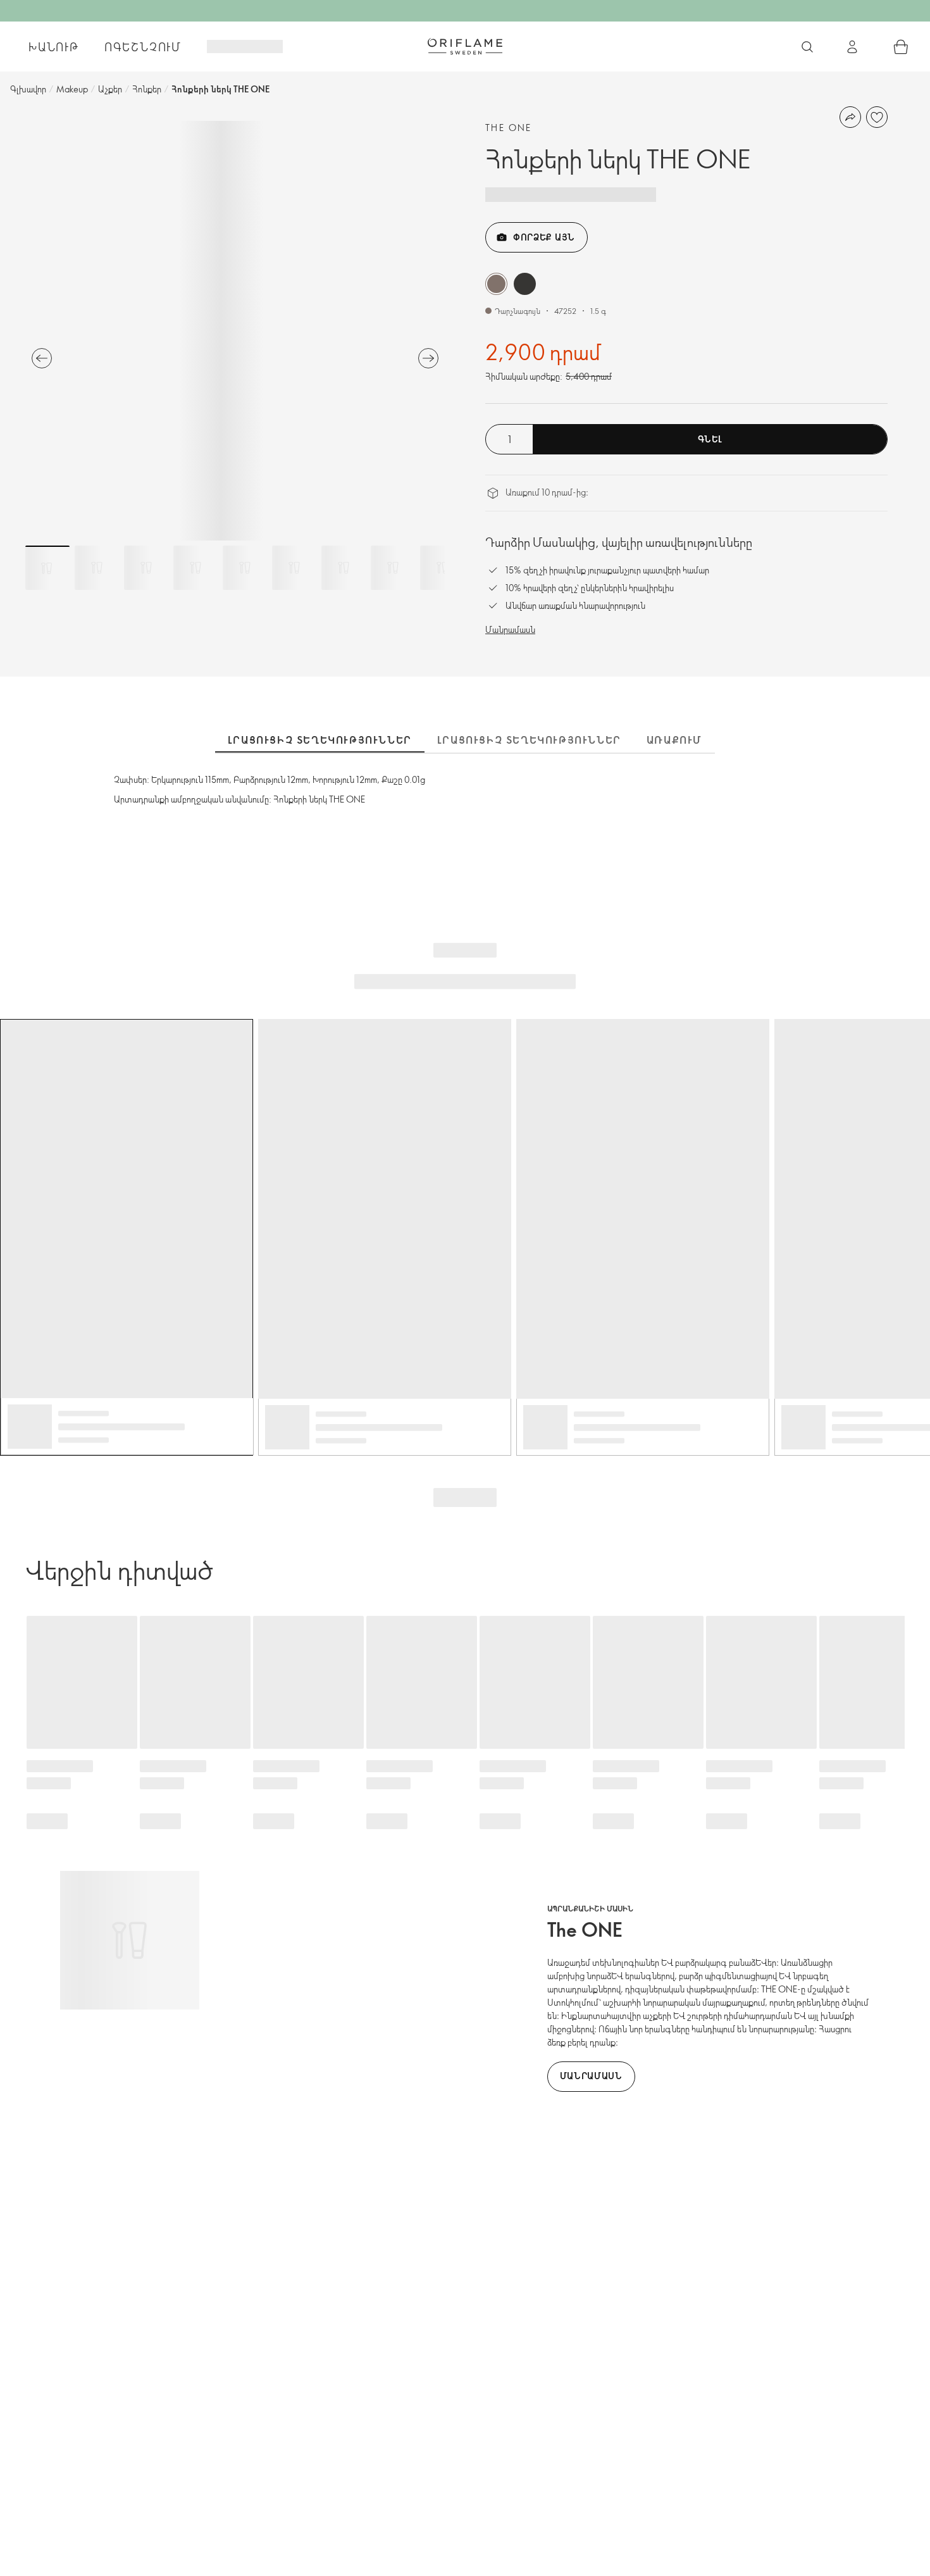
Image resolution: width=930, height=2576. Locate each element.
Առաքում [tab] (674, 740)
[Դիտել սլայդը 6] (294, 568)
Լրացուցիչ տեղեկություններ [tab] (320, 740)
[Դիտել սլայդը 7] (344, 568)
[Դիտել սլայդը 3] (146, 568)
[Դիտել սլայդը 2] (97, 568)
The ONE (509, 128)
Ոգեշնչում (143, 47)
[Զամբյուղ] (901, 47)
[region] (235, 331)
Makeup (72, 89)
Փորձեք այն (544, 237)
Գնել (710, 439)
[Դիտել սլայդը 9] (442, 568)
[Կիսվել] (850, 117)
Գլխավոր (28, 89)
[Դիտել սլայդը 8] (393, 568)
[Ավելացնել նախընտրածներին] (877, 117)
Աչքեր (110, 89)
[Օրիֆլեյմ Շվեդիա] (465, 46)
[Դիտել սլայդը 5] (245, 568)
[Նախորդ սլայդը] (42, 358)
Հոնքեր (147, 89)
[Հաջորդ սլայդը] (428, 358)
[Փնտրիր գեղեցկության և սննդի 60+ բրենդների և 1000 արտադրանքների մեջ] (807, 47)
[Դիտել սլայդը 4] (195, 568)
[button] (496, 284)
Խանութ (54, 47)
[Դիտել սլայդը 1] (47, 568)
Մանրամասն (510, 629)
